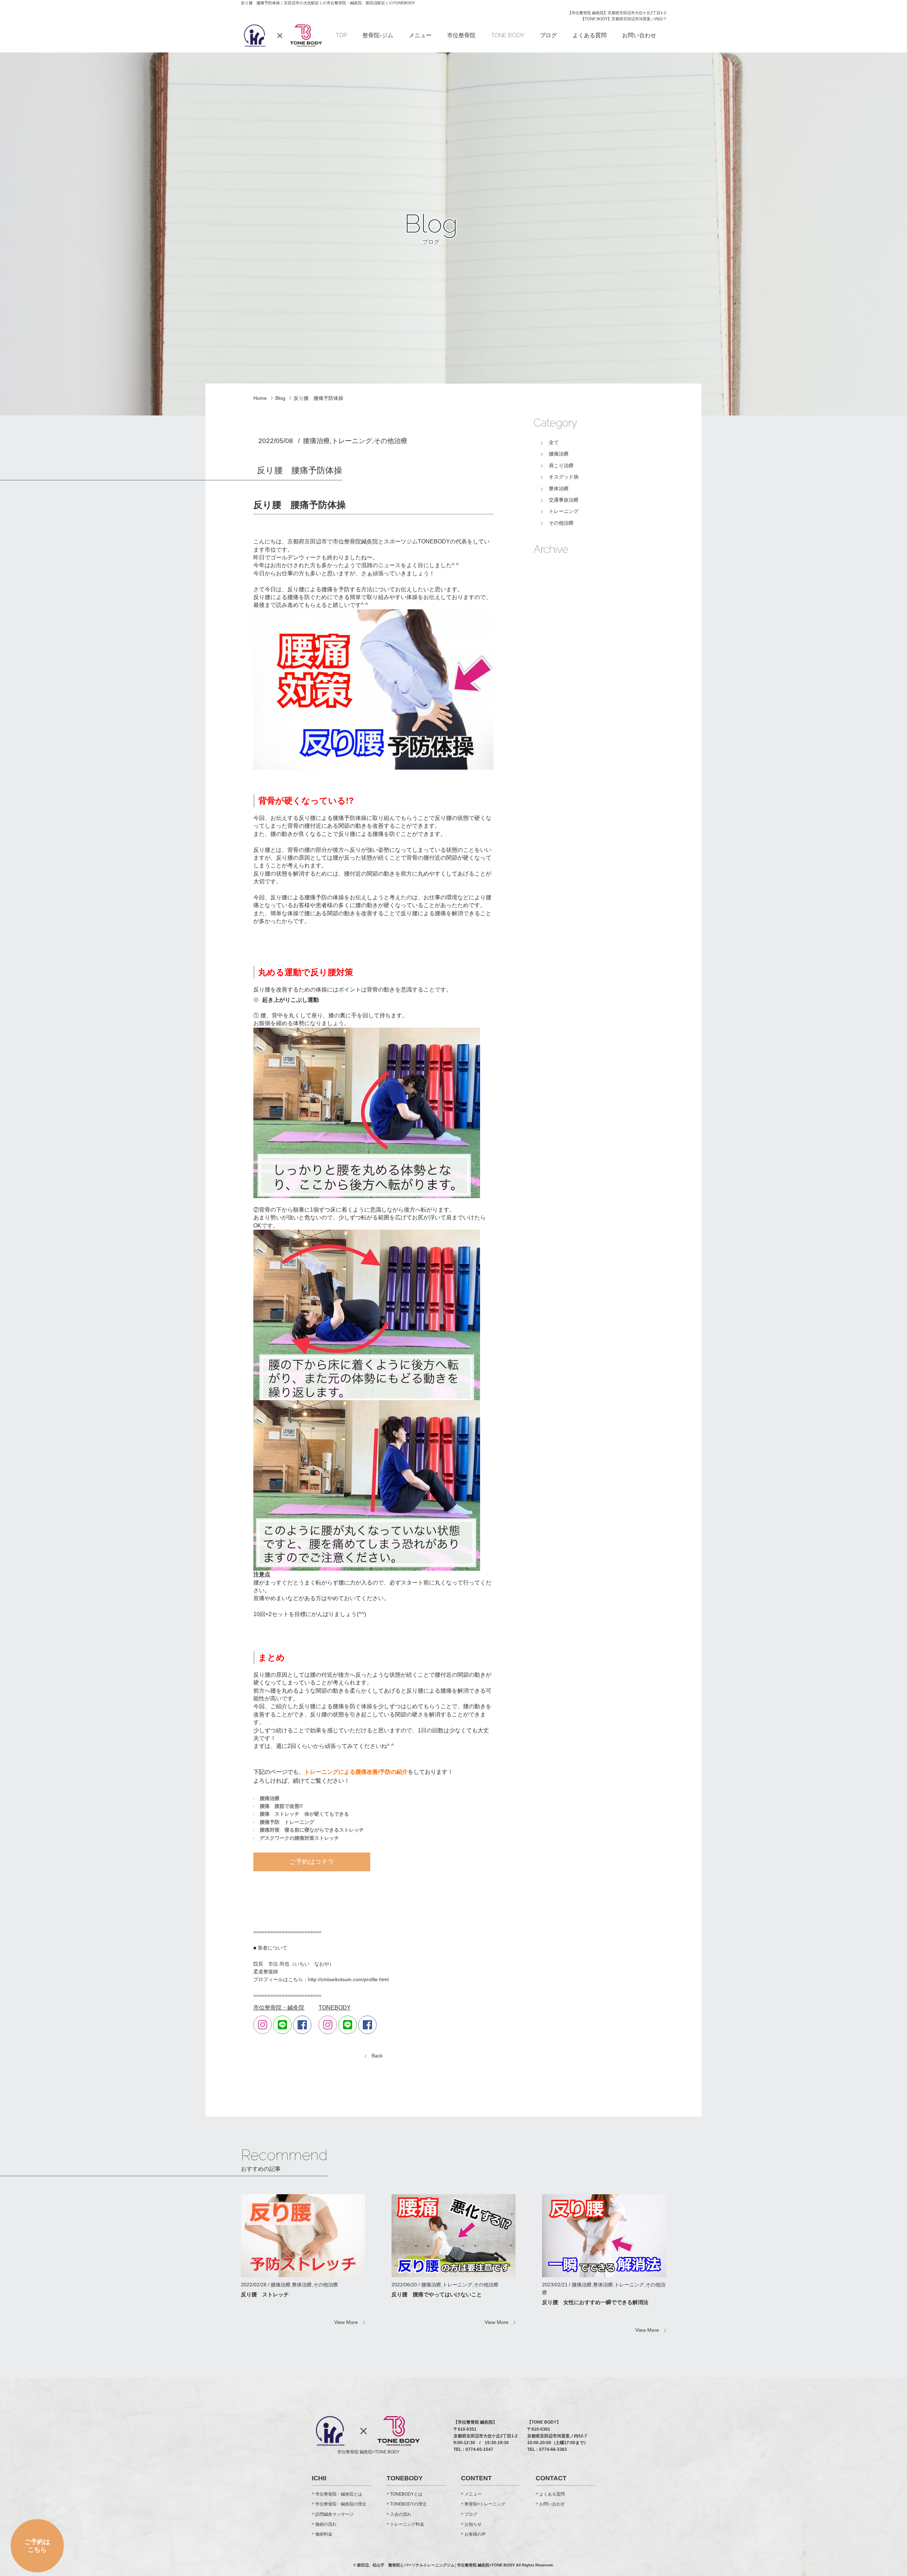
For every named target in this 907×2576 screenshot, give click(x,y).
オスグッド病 (564, 477)
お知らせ (473, 2524)
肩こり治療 (561, 465)
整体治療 (559, 488)
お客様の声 (475, 2534)
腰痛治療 (270, 1798)
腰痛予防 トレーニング (287, 1822)
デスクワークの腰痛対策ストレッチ (299, 1838)
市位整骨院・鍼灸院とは (339, 2494)
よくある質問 (590, 35)
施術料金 (324, 2534)
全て (554, 442)
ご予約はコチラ (312, 1862)
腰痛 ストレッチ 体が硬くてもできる (304, 1814)
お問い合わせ (639, 35)
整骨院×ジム (378, 35)
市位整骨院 (461, 35)
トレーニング (564, 511)
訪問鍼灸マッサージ (334, 2514)
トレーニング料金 (407, 2524)
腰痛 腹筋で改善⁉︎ (281, 1806)
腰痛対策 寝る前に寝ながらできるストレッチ (312, 1830)
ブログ (548, 35)
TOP (341, 35)
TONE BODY (508, 35)
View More (346, 2322)
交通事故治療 (564, 500)
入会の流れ (401, 2514)
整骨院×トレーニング (485, 2504)
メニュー (420, 35)
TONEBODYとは (406, 2494)
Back (377, 2056)
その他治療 (561, 523)
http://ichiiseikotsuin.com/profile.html (348, 1979)
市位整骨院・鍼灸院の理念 (341, 2504)
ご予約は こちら (37, 2540)
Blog (280, 398)
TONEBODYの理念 (408, 2504)
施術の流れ (326, 2524)
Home (260, 398)
